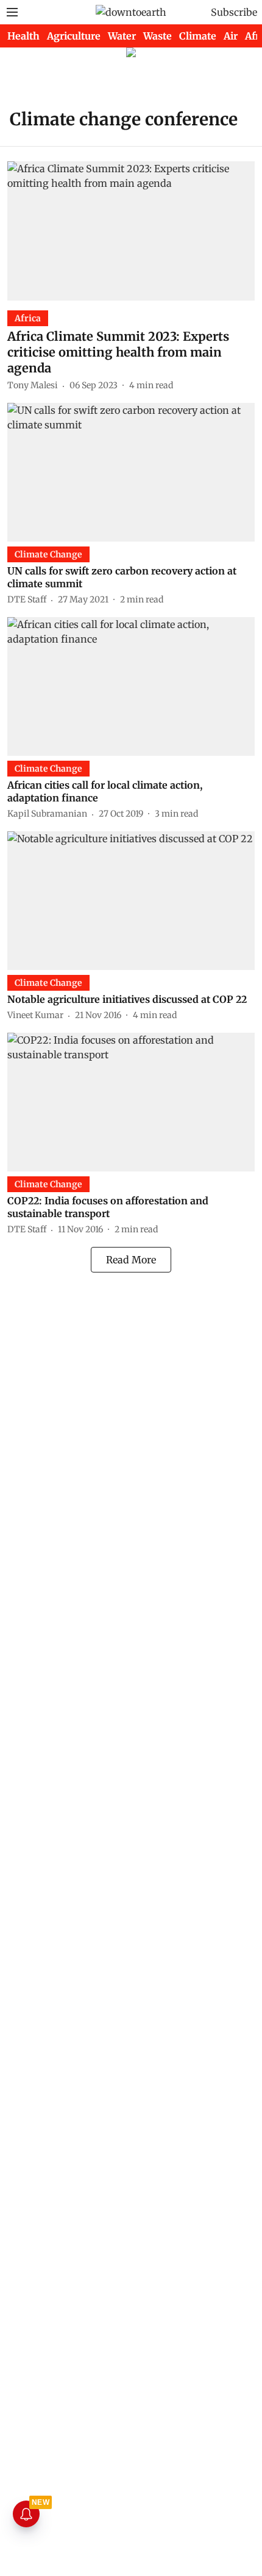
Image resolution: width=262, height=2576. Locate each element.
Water (122, 36)
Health (23, 36)
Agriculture (74, 36)
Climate (198, 36)
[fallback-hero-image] (131, 231)
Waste (158, 36)
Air (231, 36)
